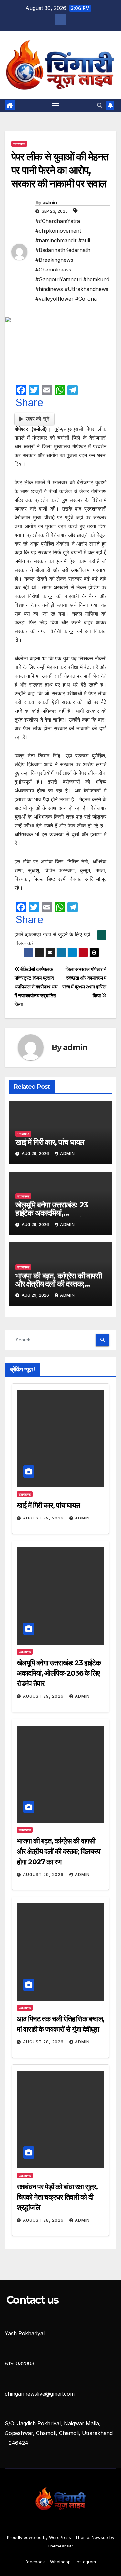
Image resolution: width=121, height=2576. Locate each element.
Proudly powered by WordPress (40, 2537)
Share (30, 403)
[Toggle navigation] (56, 105)
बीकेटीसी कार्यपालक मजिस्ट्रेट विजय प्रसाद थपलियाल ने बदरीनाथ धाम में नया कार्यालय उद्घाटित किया (36, 987)
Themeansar (60, 2546)
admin (50, 202)
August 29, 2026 (44, 1518)
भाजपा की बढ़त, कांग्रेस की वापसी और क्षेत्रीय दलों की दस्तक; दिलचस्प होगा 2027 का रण (59, 1284)
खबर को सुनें (38, 419)
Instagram (86, 2562)
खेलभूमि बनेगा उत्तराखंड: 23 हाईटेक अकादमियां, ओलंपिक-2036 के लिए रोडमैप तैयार (59, 1673)
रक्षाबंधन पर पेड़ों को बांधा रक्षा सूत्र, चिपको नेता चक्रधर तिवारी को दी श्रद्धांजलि (57, 2197)
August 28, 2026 (44, 2042)
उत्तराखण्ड (19, 144)
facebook (35, 2562)
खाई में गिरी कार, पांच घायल (50, 1142)
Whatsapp (60, 2562)
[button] (100, 105)
